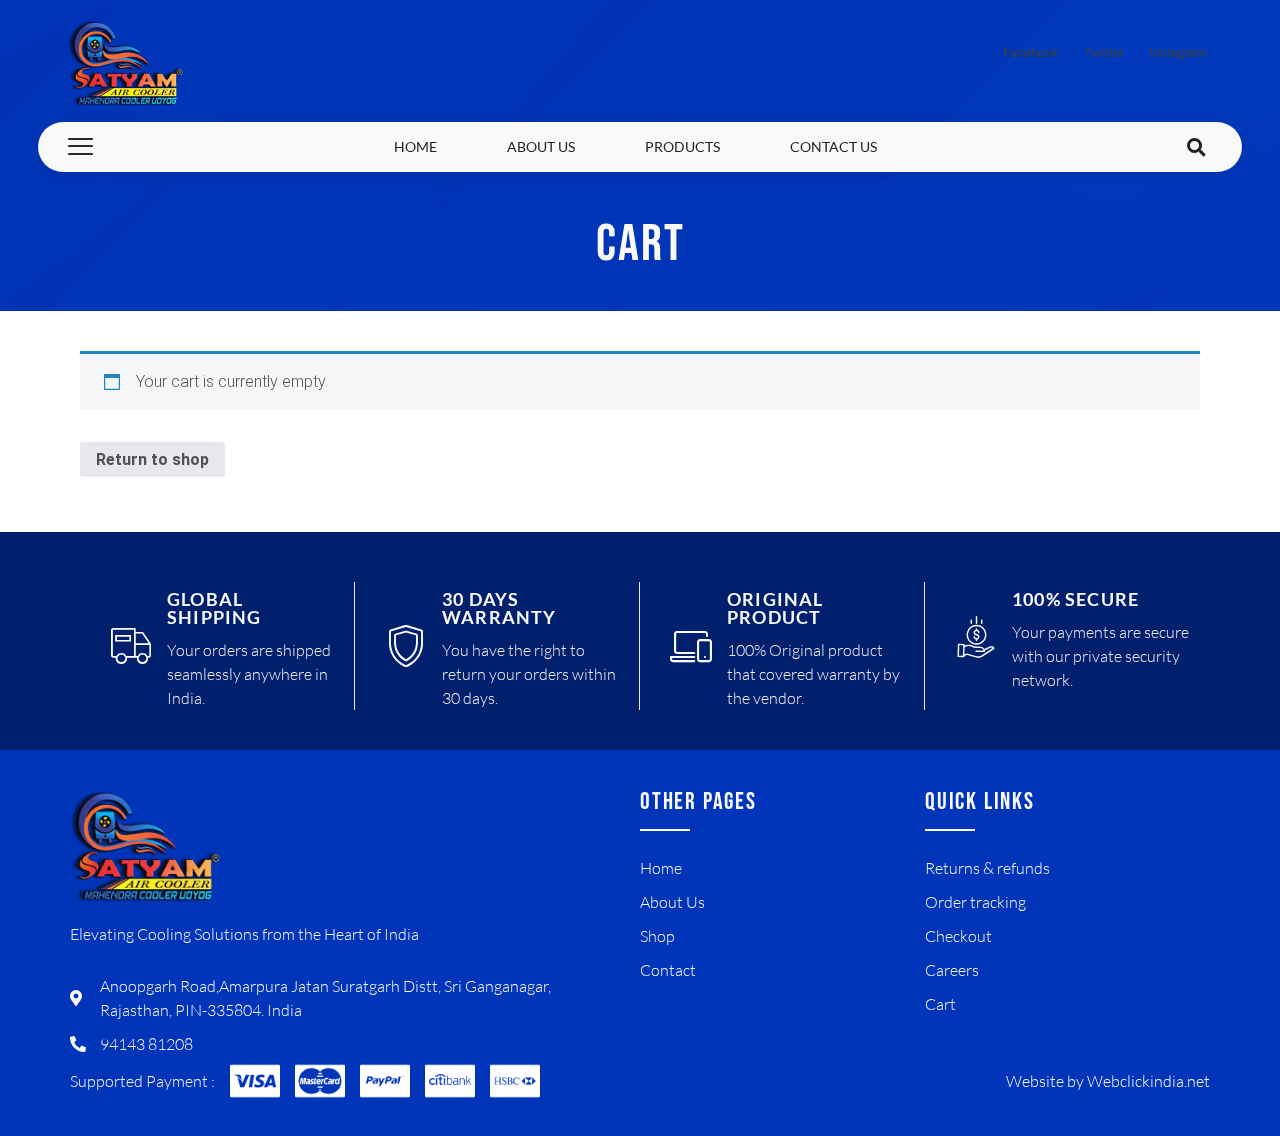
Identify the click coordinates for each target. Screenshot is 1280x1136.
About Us (541, 146)
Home (415, 146)
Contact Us (833, 146)
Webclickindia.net (1148, 1081)
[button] (1197, 147)
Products (682, 146)
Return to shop (152, 459)
